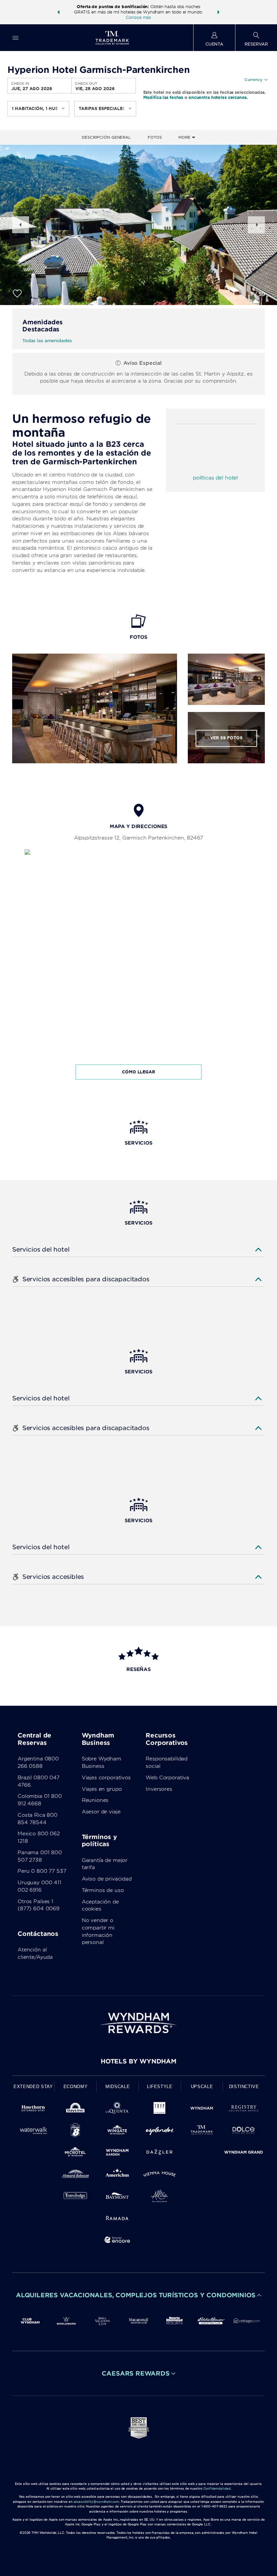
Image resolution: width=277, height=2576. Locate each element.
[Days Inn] (75, 2109)
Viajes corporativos (106, 1778)
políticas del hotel (215, 478)
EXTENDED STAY (33, 2087)
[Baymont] (117, 2197)
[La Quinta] (117, 2109)
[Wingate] (117, 2131)
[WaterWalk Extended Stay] (33, 2131)
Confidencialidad (217, 2488)
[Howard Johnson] (75, 2175)
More (185, 137)
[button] (58, 12)
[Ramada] (117, 2219)
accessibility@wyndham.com (96, 2502)
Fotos (155, 137)
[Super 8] (75, 2131)
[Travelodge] (75, 2197)
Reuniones (95, 1800)
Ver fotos (226, 738)
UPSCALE (202, 2087)
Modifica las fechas (163, 97)
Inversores (159, 1789)
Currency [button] (254, 80)
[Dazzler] (160, 2153)
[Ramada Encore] (117, 2241)
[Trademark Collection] (202, 2131)
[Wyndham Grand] (244, 2153)
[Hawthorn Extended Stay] (33, 2109)
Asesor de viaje (101, 1812)
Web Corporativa (167, 1778)
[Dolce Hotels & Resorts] (244, 2131)
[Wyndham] (202, 2109)
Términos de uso (103, 1890)
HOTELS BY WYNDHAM (138, 2061)
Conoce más (138, 17)
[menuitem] (16, 38)
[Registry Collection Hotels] (244, 2109)
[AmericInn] (117, 2175)
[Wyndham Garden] (117, 2153)
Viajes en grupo (102, 1789)
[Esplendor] (160, 2131)
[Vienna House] (160, 2175)
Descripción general (106, 137)
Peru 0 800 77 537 (42, 1871)
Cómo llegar (138, 1072)
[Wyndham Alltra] (160, 2197)
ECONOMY (76, 2087)
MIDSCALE (118, 2087)
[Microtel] (75, 2153)
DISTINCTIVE (244, 2087)
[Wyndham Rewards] (138, 2023)
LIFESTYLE (160, 2087)
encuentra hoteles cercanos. (218, 97)
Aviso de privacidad (107, 1879)
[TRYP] (160, 2109)
